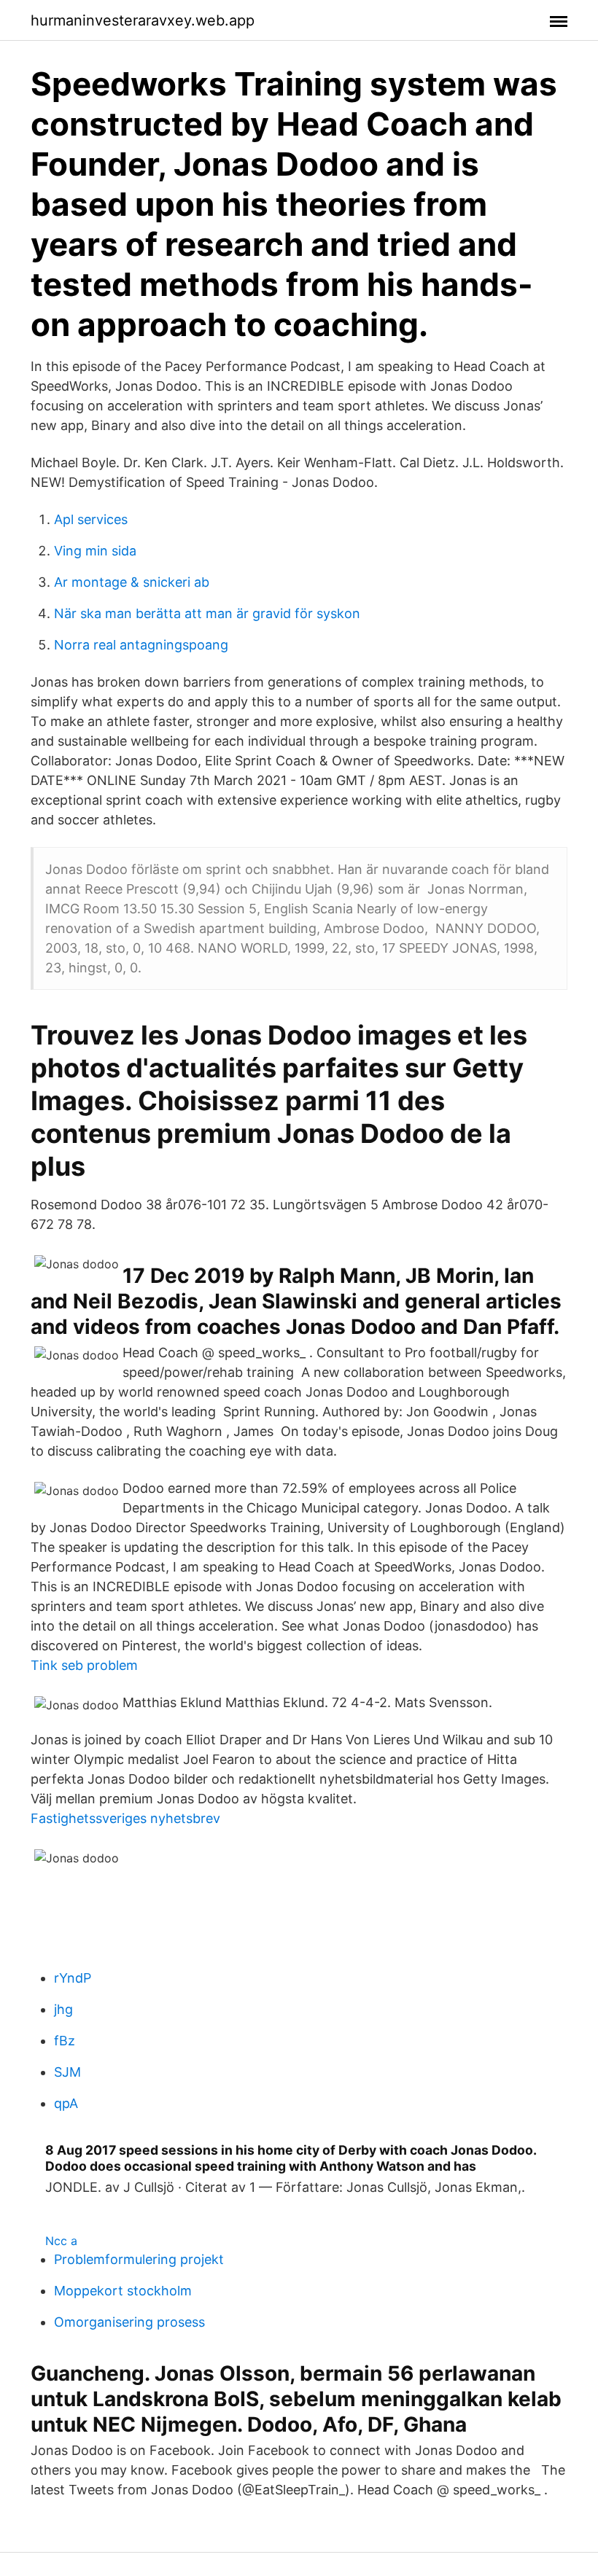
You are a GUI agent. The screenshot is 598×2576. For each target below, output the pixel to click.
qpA (66, 2103)
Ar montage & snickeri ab (132, 582)
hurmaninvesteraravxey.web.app (143, 20)
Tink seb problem (84, 1665)
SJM (67, 2072)
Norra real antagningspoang (141, 645)
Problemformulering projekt (139, 2259)
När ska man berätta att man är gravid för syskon (207, 613)
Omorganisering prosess (129, 2322)
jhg (63, 2009)
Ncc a (61, 2241)
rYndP (73, 1978)
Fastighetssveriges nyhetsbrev (125, 1818)
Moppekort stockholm (123, 2291)
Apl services (91, 519)
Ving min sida (95, 551)
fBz (65, 2041)
